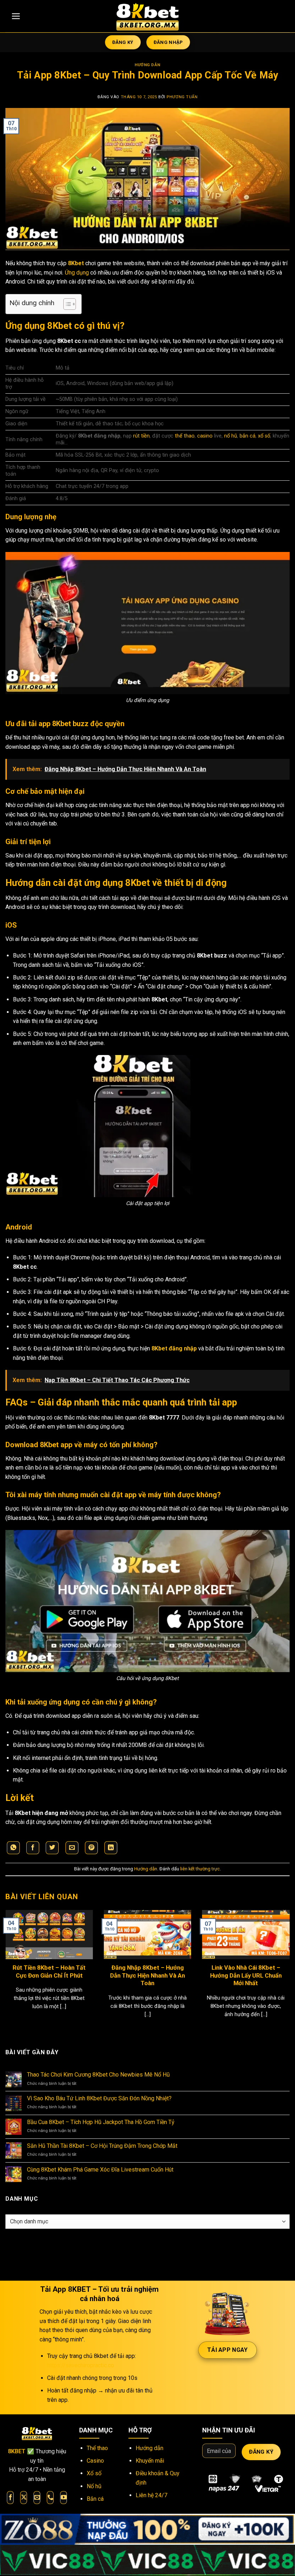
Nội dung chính (32, 303)
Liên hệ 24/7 (151, 2495)
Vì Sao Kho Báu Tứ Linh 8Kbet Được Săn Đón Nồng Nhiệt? (99, 2098)
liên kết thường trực (200, 1869)
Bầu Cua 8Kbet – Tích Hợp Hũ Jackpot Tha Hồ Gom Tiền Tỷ (101, 2122)
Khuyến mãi (150, 2461)
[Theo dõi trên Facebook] (10, 2498)
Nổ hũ (94, 2486)
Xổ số (94, 2473)
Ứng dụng (77, 273)
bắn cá (248, 436)
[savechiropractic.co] (147, 16)
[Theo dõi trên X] (24, 2498)
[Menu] (16, 16)
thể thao (185, 436)
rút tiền (141, 436)
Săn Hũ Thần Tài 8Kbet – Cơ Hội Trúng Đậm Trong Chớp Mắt (102, 2146)
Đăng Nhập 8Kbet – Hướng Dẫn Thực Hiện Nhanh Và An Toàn (147, 1975)
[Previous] (15, 1959)
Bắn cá (95, 2499)
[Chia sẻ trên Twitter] (52, 1848)
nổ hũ (231, 436)
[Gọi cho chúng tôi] (50, 2498)
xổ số (264, 436)
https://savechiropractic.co (81, 2365)
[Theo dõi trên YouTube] (63, 2498)
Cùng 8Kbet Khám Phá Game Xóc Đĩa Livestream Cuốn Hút (100, 2170)
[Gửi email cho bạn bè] (72, 1848)
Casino (95, 2461)
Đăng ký (261, 2452)
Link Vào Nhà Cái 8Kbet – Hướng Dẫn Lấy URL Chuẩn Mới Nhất (246, 1975)
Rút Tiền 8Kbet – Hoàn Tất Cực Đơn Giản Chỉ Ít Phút (49, 1972)
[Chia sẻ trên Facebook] (33, 1848)
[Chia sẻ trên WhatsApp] (13, 1848)
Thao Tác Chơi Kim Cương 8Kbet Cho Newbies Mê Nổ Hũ (98, 2075)
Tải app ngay (228, 2350)
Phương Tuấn (182, 97)
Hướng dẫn (147, 65)
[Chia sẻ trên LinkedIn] (111, 1848)
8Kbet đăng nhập (174, 1348)
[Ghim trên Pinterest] (91, 1848)
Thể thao (97, 2448)
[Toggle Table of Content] (66, 304)
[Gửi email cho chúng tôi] (37, 2498)
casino (205, 436)
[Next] (280, 1959)
